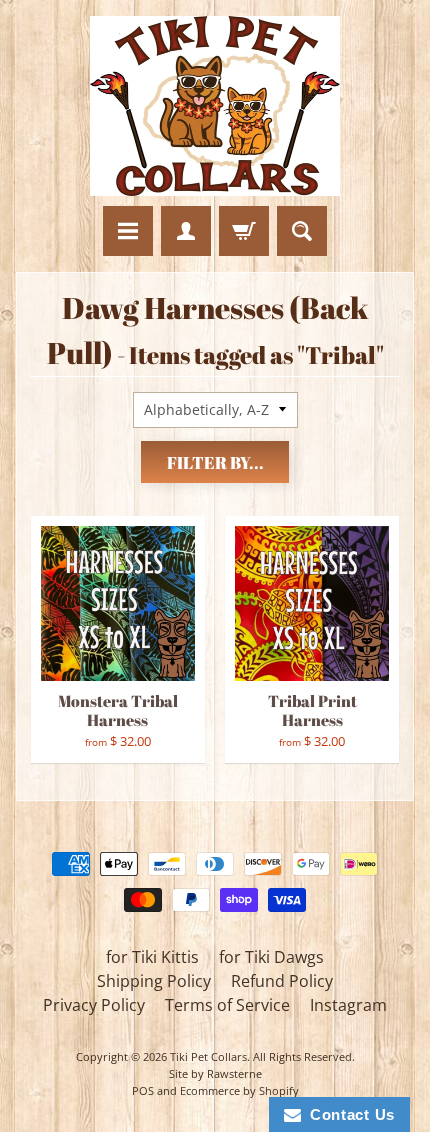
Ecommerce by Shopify (239, 1090)
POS (143, 1090)
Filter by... (215, 462)
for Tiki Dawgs (271, 957)
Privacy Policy (94, 1005)
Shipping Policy (154, 981)
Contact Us (348, 1114)
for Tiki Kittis (152, 957)
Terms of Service (227, 1005)
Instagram (348, 1005)
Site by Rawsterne (215, 1073)
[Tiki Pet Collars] (215, 106)
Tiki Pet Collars (208, 1056)
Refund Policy (282, 981)
